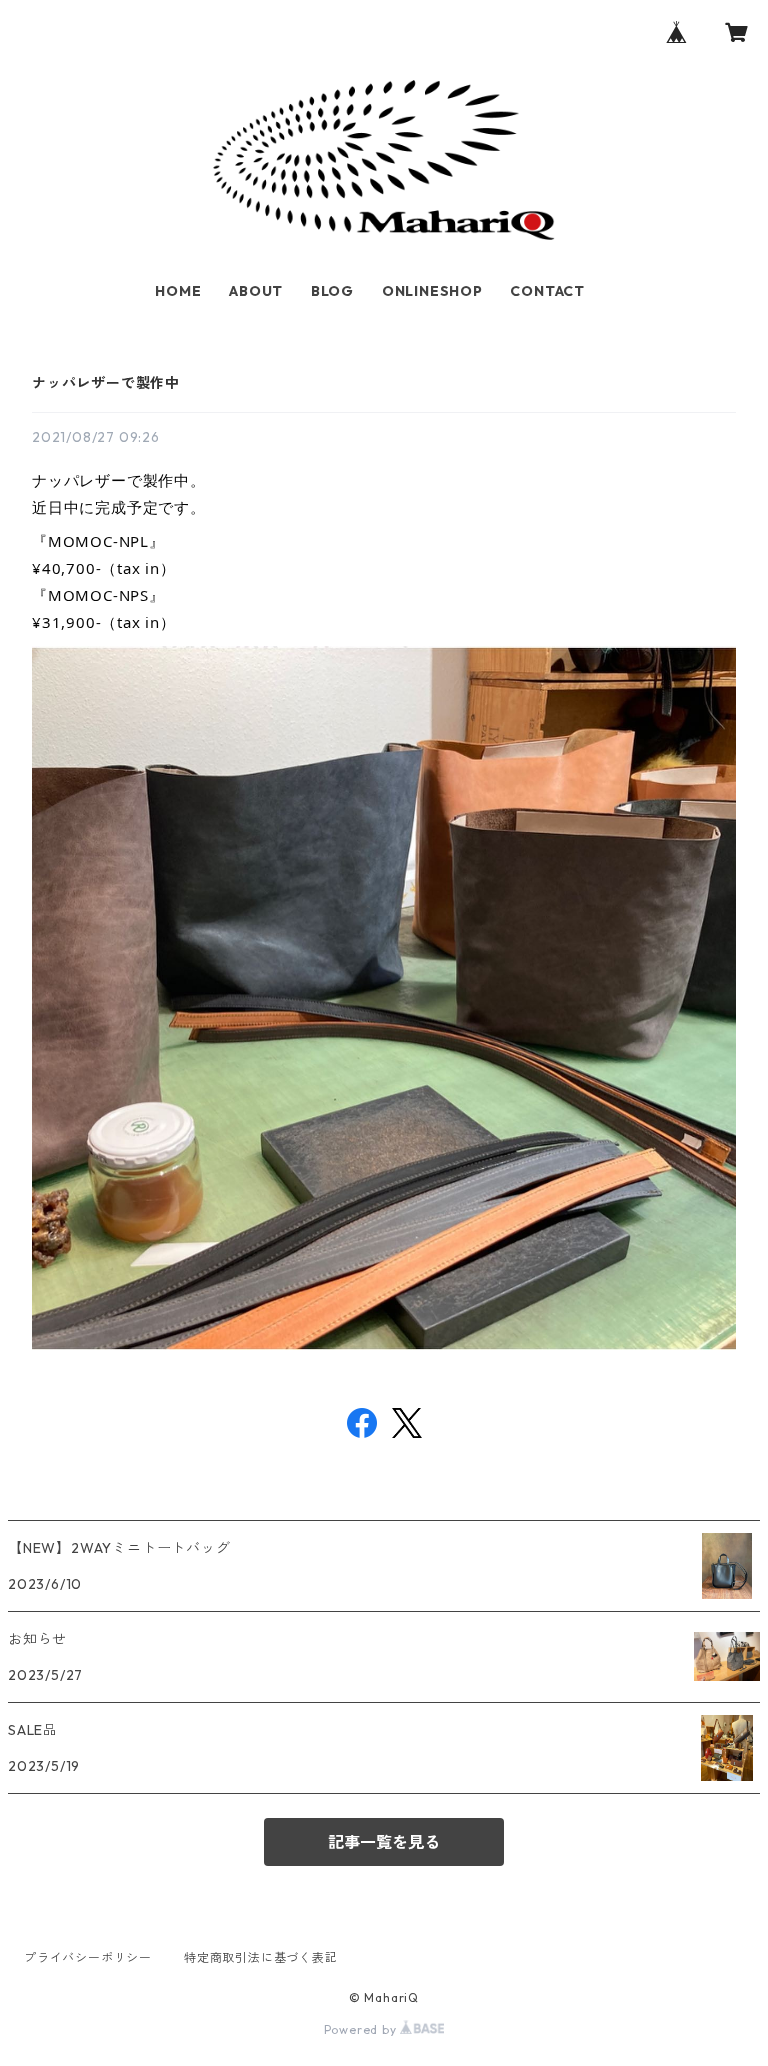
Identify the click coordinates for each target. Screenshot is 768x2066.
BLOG (332, 291)
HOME (178, 291)
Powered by (362, 2029)
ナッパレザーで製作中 (106, 383)
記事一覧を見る (384, 1842)
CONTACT (547, 291)
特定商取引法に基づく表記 (261, 1957)
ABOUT (256, 291)
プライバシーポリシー (88, 1957)
